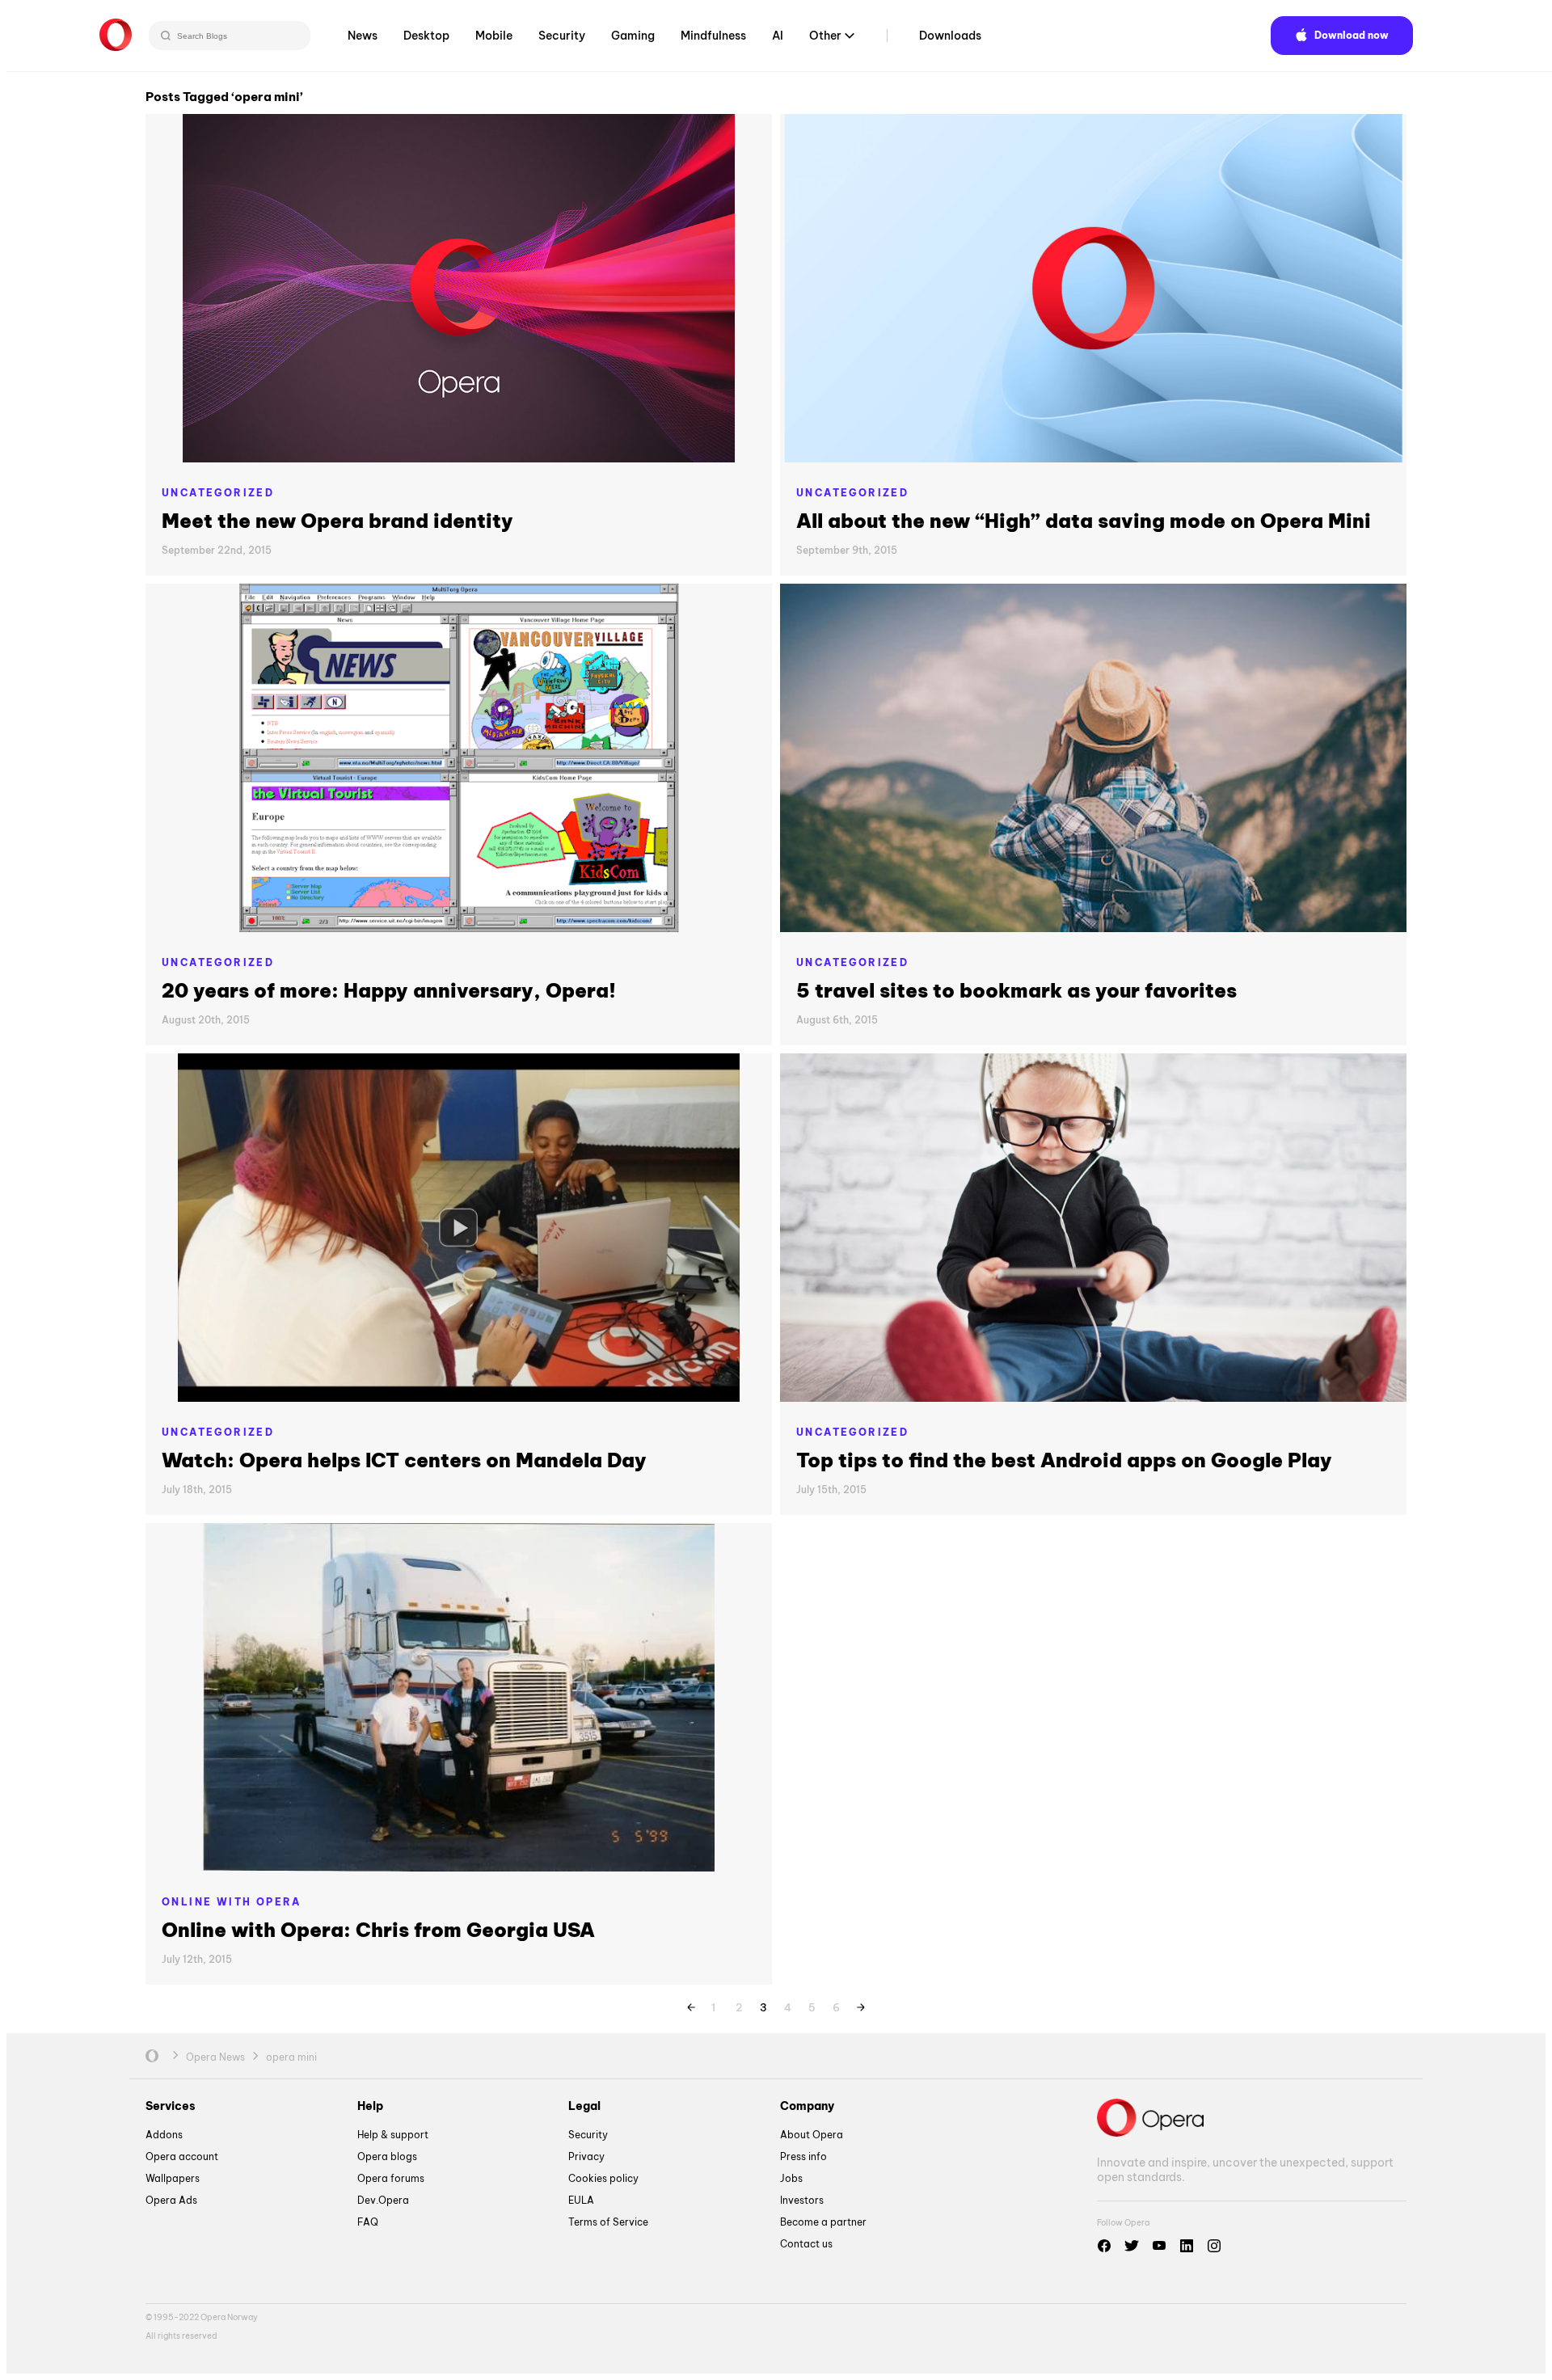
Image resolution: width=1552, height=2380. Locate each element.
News (363, 36)
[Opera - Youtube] (1159, 2246)
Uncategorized (218, 493)
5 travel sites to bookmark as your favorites (1016, 990)
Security (562, 36)
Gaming (633, 36)
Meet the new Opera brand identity (337, 521)
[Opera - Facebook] (1104, 2246)
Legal (584, 2106)
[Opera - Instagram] (1214, 2246)
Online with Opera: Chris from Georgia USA (378, 1930)
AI (778, 36)
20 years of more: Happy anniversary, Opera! (389, 990)
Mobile (494, 36)
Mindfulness (713, 36)
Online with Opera (232, 1902)
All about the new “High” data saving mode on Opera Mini (1084, 521)
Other (825, 36)
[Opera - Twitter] (1132, 2246)
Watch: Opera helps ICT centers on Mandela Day (404, 1460)
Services (171, 2106)
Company (807, 2106)
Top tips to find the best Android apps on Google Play (1064, 1460)
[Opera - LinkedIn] (1187, 2246)
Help (370, 2106)
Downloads (950, 36)
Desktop (426, 36)
